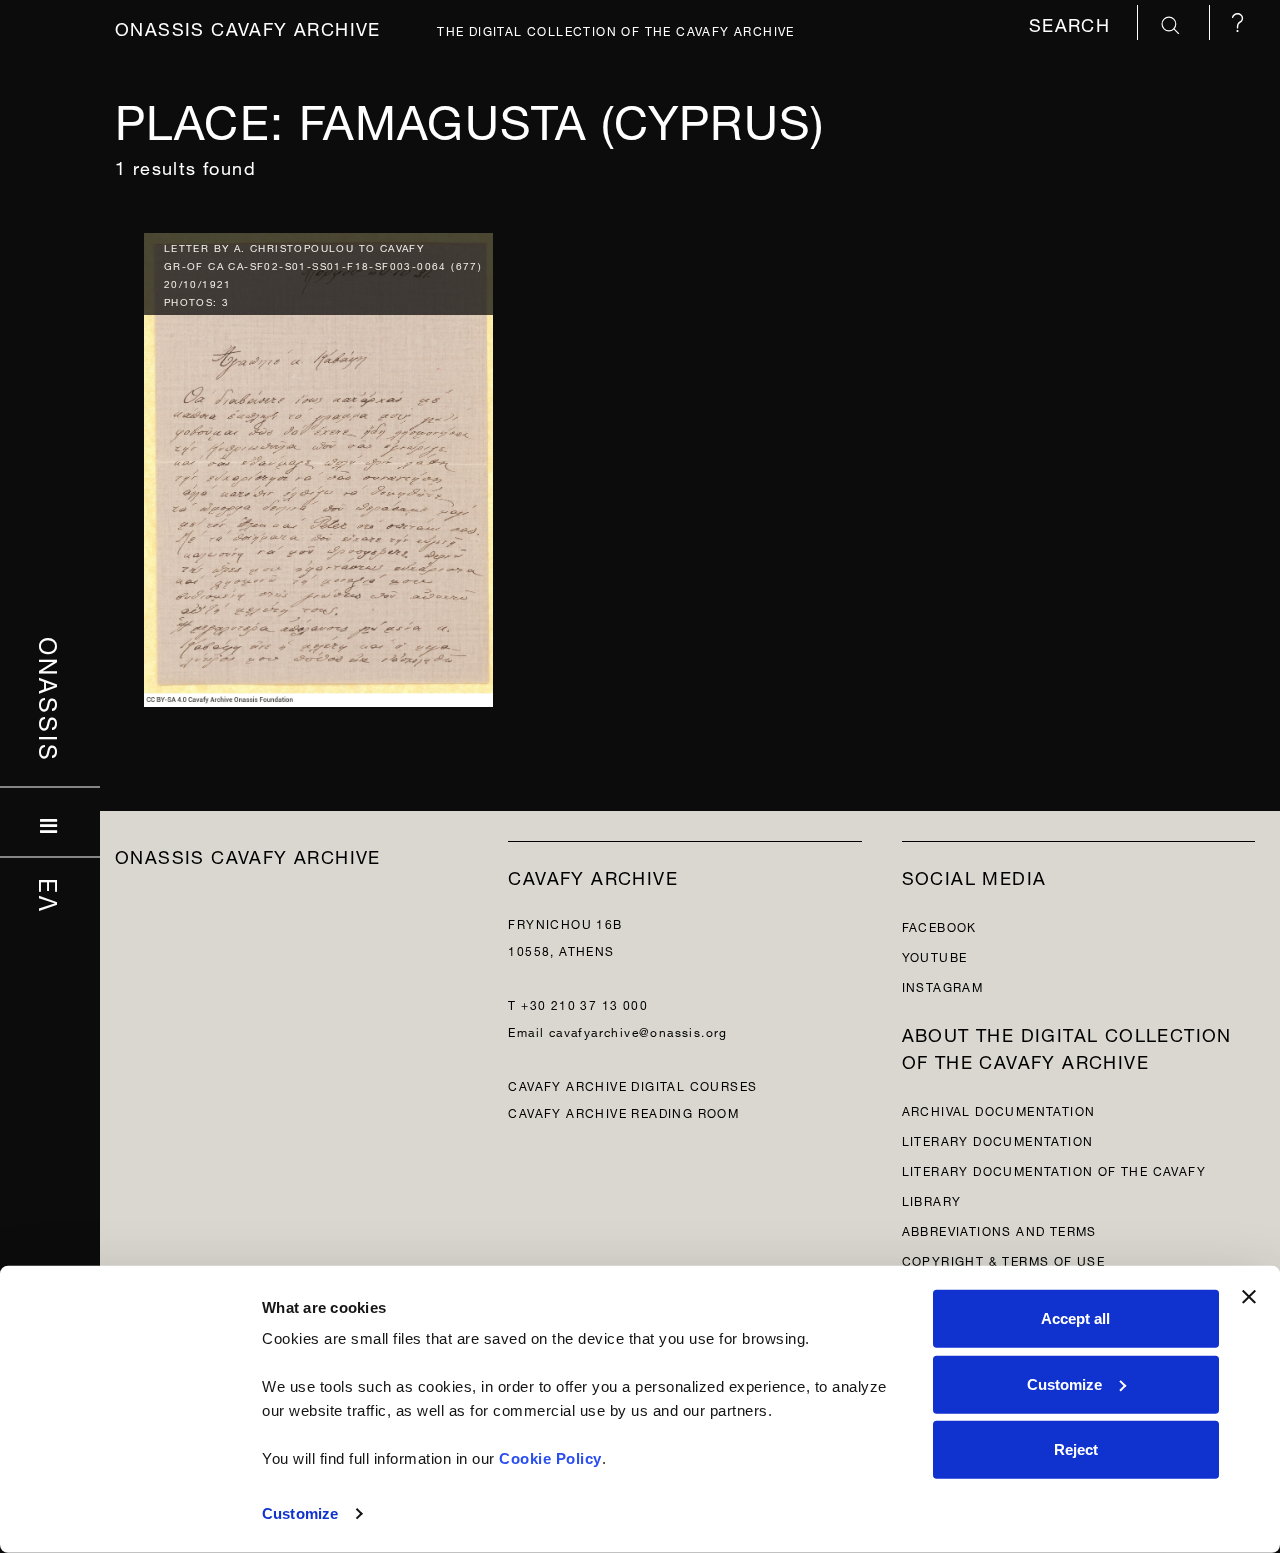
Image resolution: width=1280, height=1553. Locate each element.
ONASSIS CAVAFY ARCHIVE (248, 854)
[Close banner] (1249, 1297)
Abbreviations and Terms (999, 1229)
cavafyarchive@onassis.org (638, 1030)
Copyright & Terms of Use (1004, 1259)
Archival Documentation (999, 1109)
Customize (300, 1513)
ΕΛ (50, 895)
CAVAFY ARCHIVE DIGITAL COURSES (632, 1084)
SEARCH (1073, 22)
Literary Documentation (998, 1139)
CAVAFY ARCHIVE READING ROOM (623, 1111)
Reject (1076, 1449)
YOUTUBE (935, 955)
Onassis (50, 699)
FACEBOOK (939, 925)
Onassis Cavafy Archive (248, 26)
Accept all (1075, 1318)
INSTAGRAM (943, 985)
